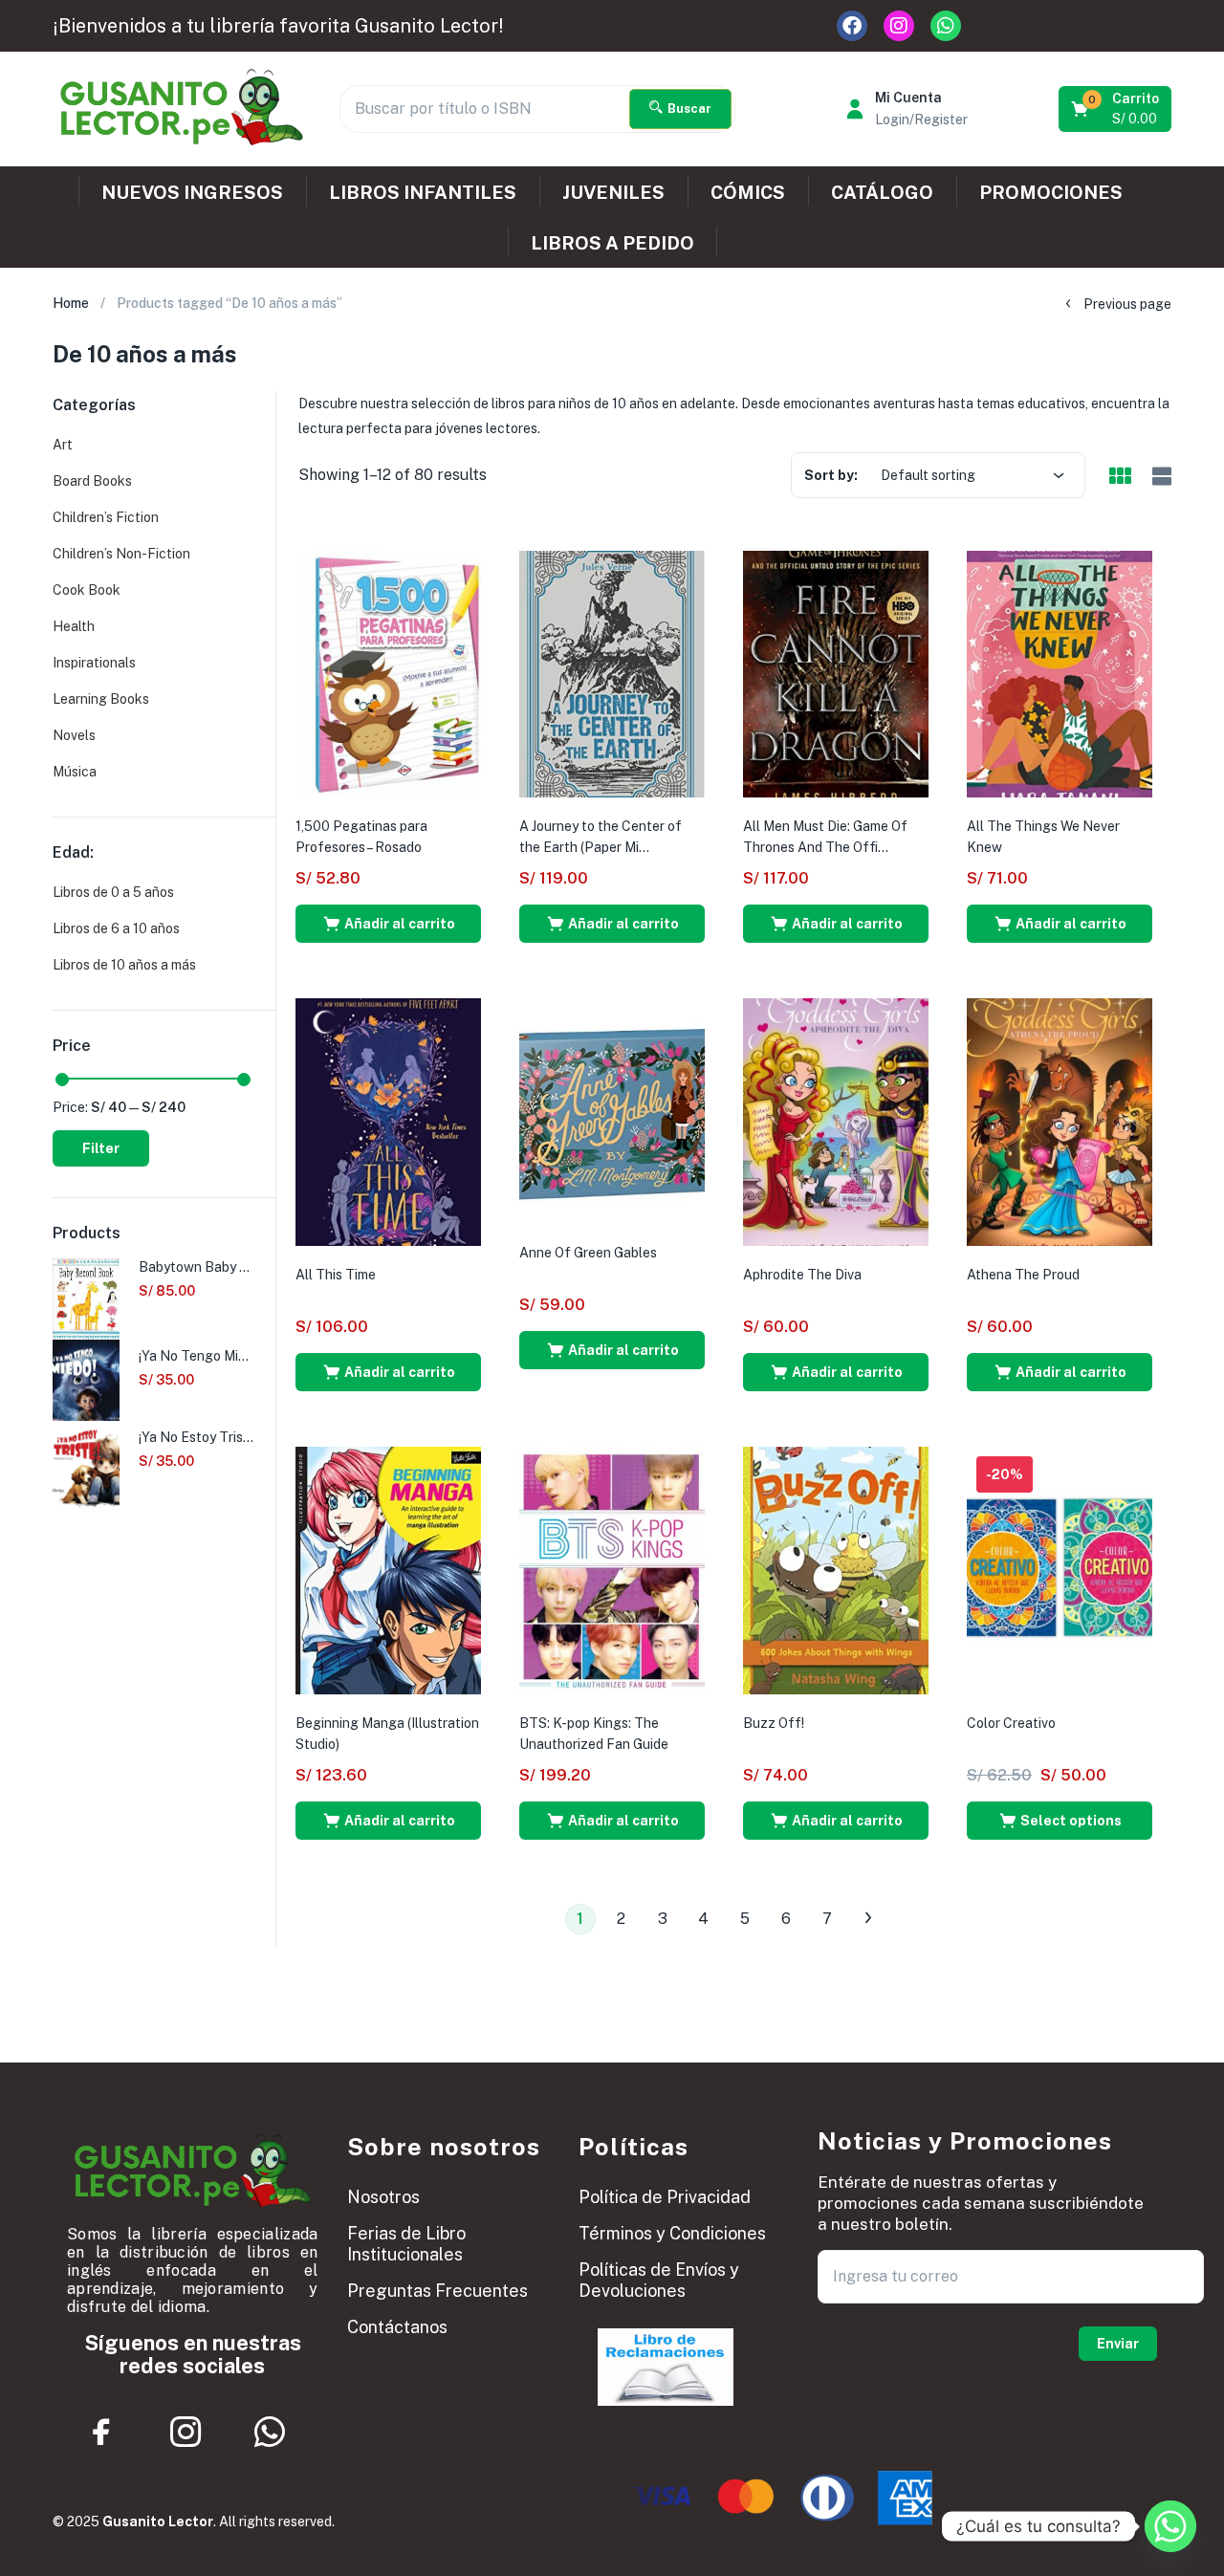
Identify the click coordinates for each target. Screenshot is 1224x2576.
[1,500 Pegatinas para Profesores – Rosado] (388, 673)
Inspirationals (94, 663)
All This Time (336, 1275)
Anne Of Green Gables (588, 1253)
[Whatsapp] (946, 26)
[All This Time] (388, 1121)
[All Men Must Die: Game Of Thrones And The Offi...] (836, 673)
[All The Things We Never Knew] (1060, 673)
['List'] (1159, 477)
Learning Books (101, 699)
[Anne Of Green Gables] (612, 1110)
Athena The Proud (1023, 1275)
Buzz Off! (774, 1723)
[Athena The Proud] (1060, 1121)
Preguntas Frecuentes (437, 2291)
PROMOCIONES (1051, 192)
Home (71, 303)
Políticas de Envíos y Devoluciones (659, 2280)
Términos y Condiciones (672, 2233)
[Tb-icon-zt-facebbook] (102, 2432)
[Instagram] (899, 26)
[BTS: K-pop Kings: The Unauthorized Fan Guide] (612, 1569)
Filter (101, 1148)
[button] (1116, 109)
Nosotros (383, 2197)
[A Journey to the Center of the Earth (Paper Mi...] (612, 673)
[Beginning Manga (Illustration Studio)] (388, 1569)
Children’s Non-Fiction (121, 554)
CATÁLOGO (882, 192)
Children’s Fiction (106, 517)
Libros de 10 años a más (124, 965)
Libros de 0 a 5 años (113, 892)
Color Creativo (1011, 1723)
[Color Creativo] (1060, 1569)
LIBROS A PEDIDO (612, 243)
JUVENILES (613, 192)
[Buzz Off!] (836, 1569)
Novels (74, 735)
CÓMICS (748, 192)
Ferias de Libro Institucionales (406, 2244)
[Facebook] (852, 26)
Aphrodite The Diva (802, 1275)
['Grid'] (1120, 477)
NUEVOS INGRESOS (192, 192)
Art (63, 445)
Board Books (92, 481)
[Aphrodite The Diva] (836, 1121)
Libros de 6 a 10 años (116, 928)
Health (74, 626)
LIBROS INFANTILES (423, 192)
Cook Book (87, 590)
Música (75, 772)
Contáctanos (397, 2327)
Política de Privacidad (665, 2197)
